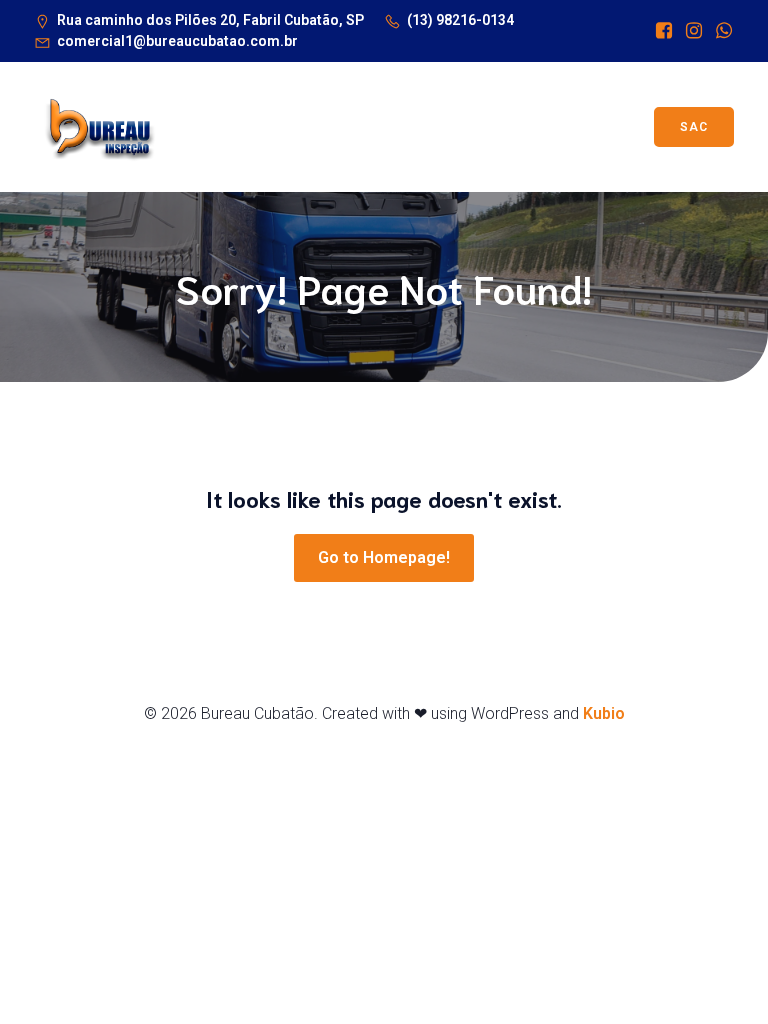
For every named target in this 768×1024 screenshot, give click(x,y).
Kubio (604, 713)
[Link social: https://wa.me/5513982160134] (719, 31)
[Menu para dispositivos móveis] (410, 127)
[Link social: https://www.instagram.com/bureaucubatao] (689, 31)
